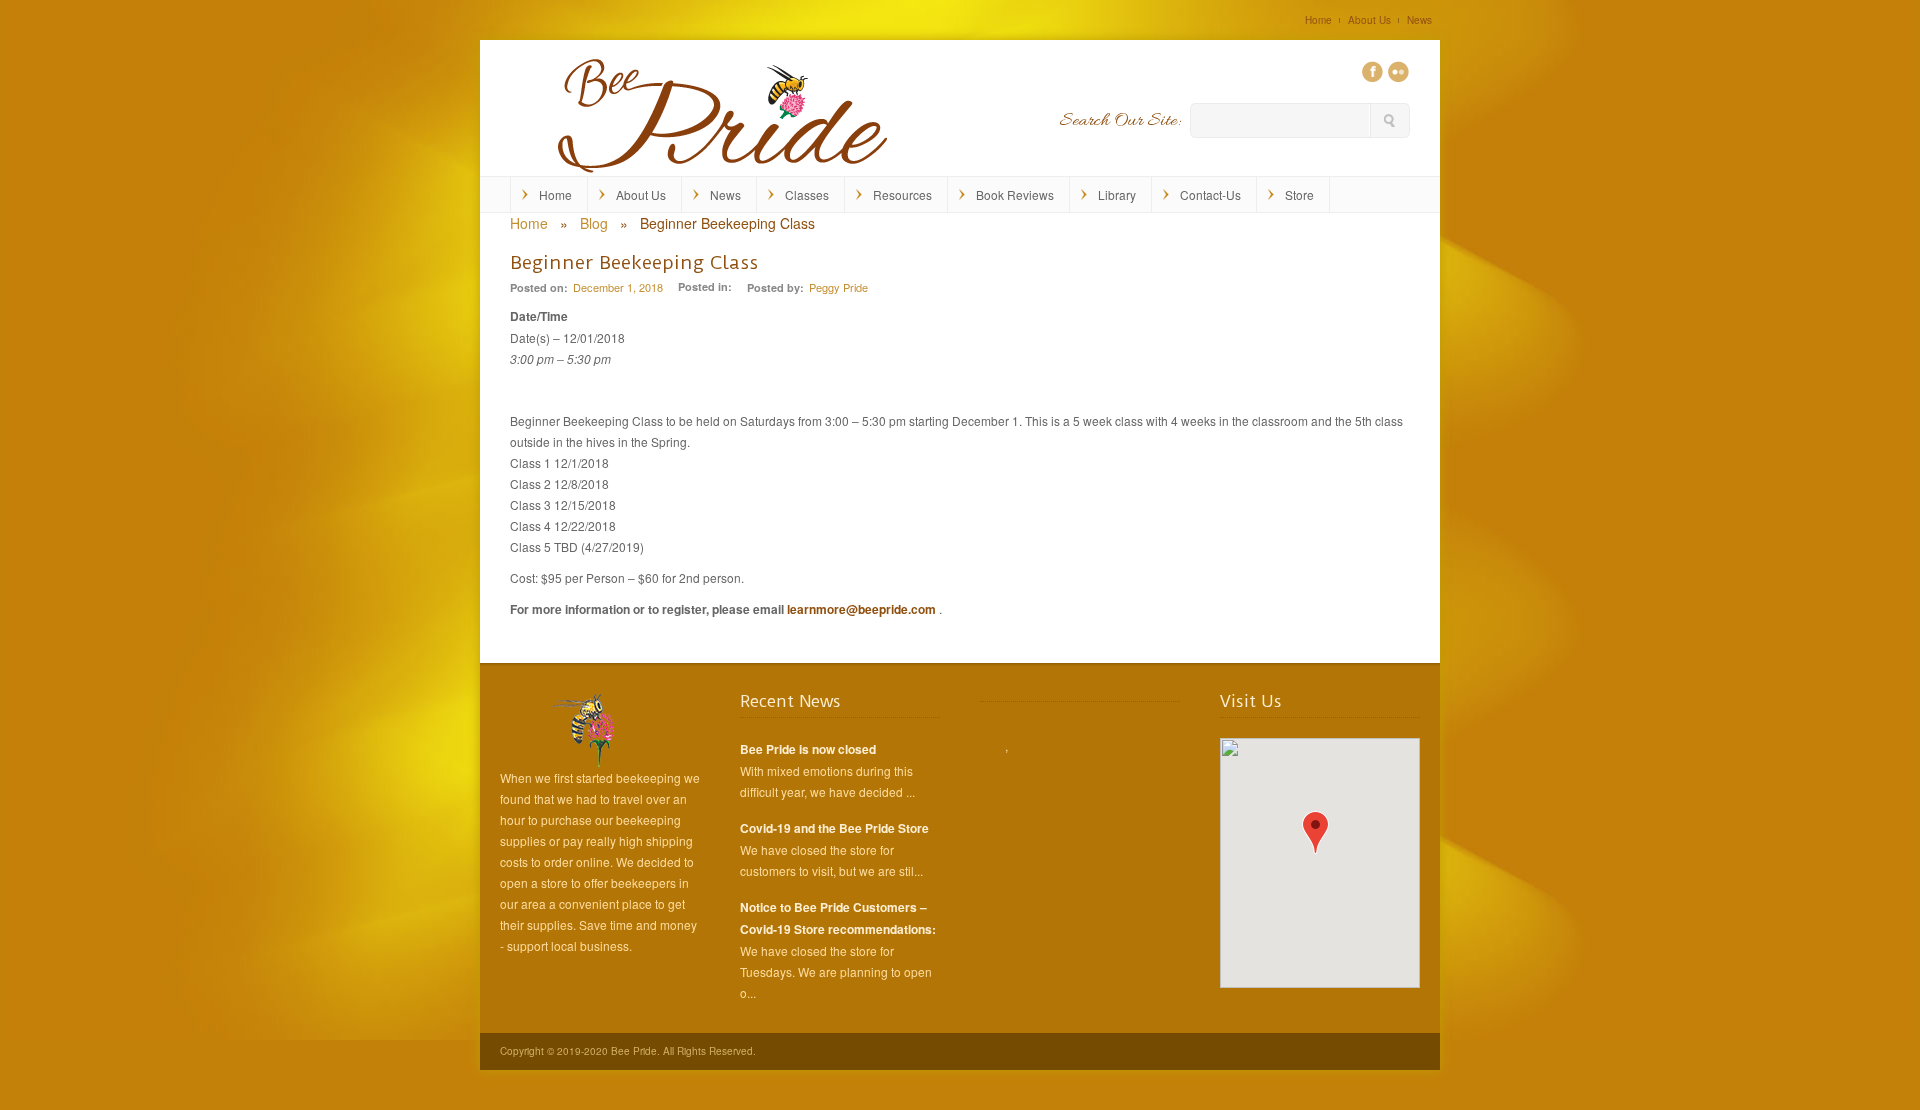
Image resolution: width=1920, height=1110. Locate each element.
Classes (807, 194)
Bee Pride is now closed (808, 749)
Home (1318, 20)
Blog (594, 223)
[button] (1315, 832)
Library (1117, 194)
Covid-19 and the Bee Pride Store (834, 828)
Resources (902, 194)
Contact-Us (1210, 194)
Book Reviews (1015, 194)
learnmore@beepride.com (861, 609)
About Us (1369, 20)
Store (1299, 194)
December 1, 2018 (618, 287)
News (1419, 20)
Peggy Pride (838, 287)
